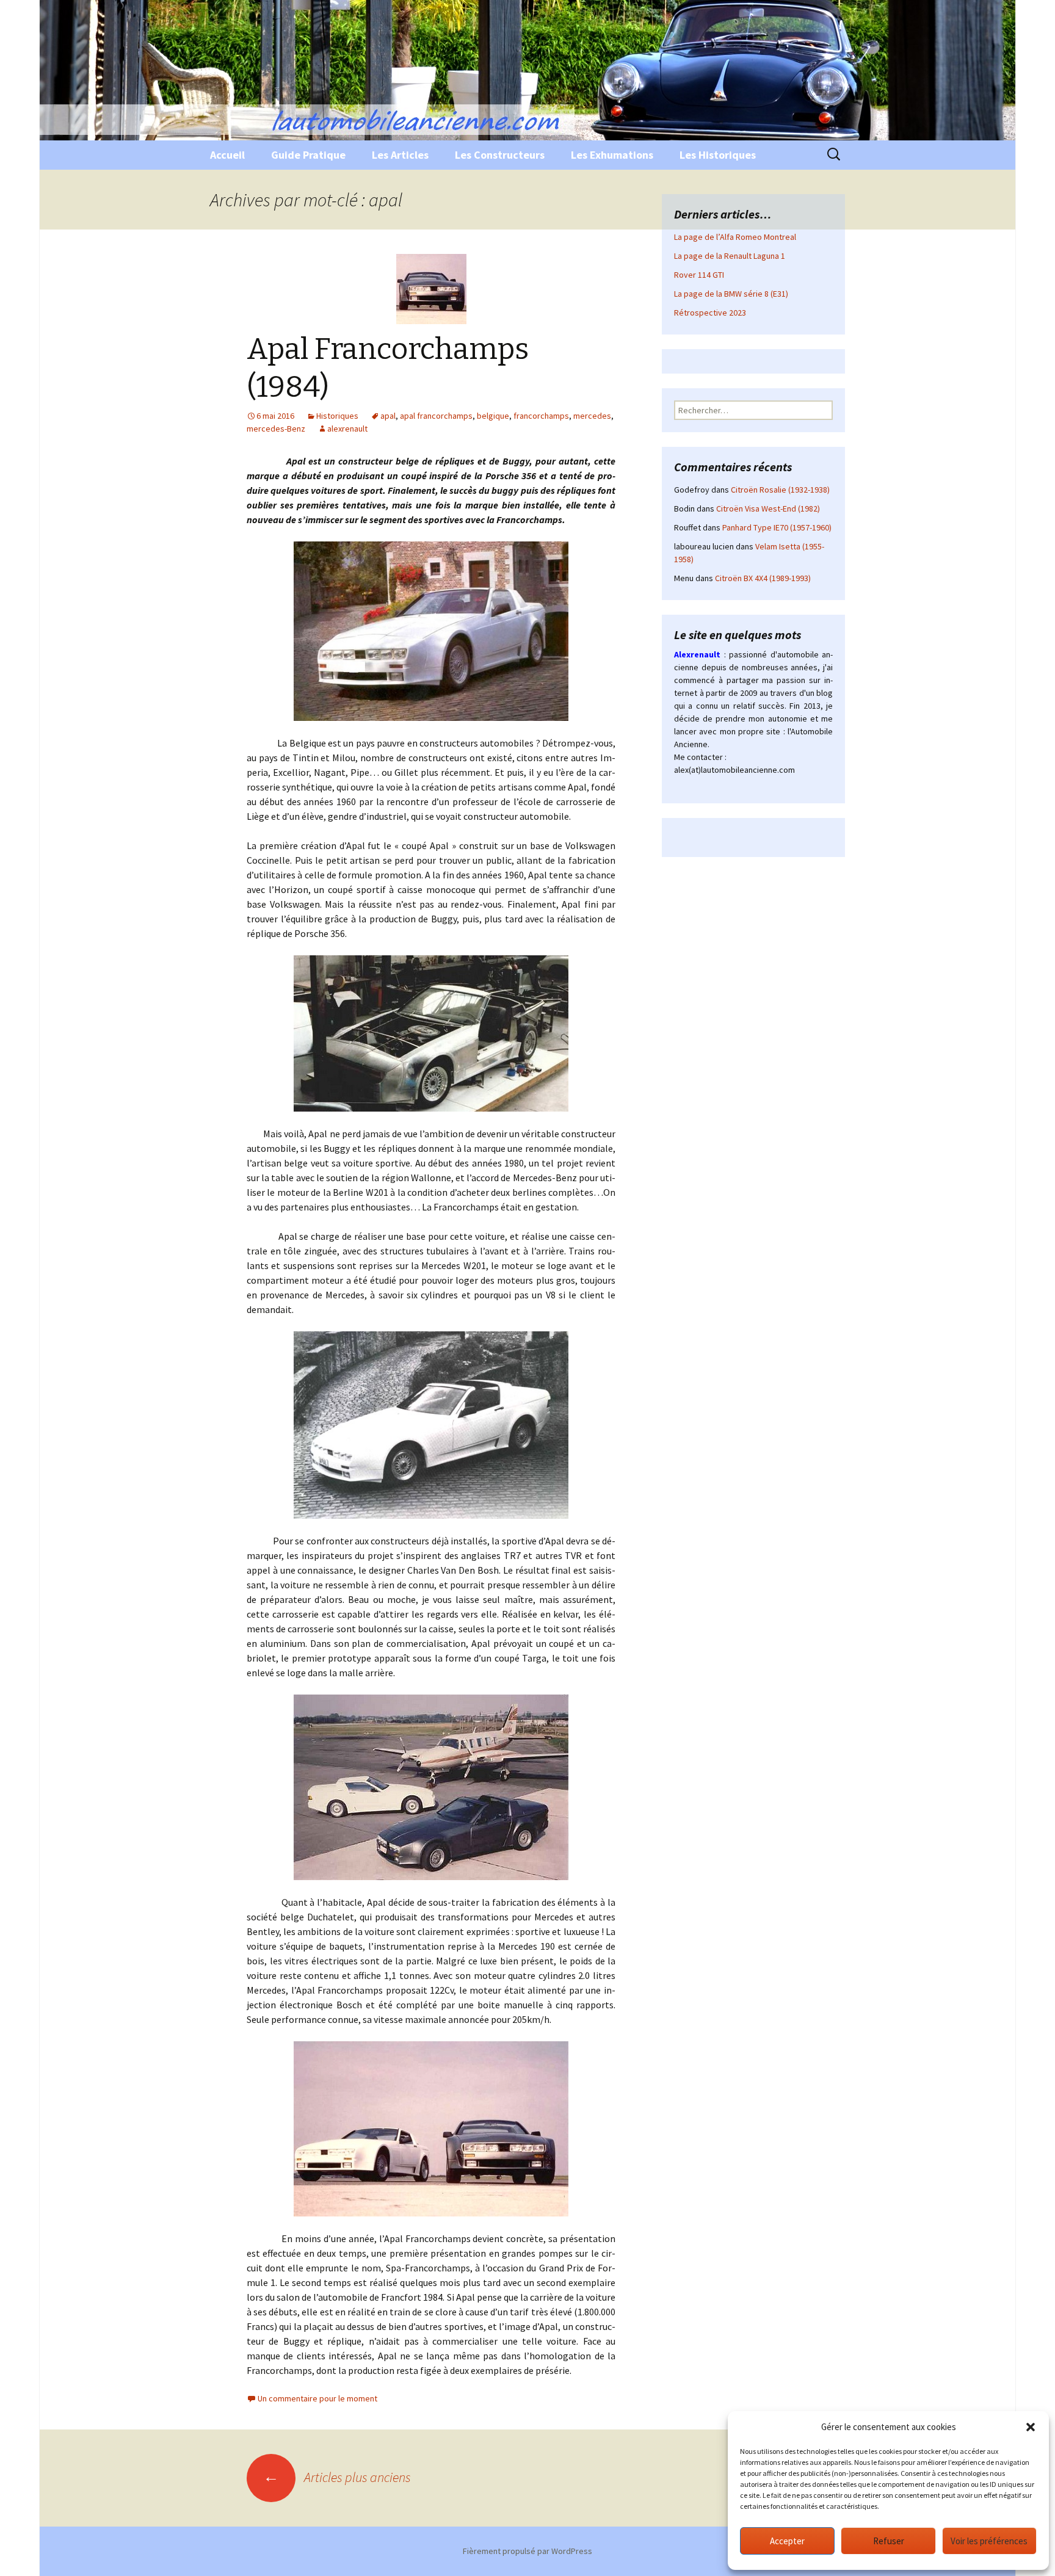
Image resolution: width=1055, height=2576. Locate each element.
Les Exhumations (612, 155)
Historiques (337, 416)
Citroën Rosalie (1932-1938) (780, 490)
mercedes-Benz (276, 429)
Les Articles (400, 155)
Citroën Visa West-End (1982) (768, 508)
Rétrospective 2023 (710, 313)
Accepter (787, 2541)
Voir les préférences (989, 2541)
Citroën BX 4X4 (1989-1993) (763, 578)
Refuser (889, 2541)
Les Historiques (718, 155)
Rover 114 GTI (699, 275)
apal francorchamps (436, 416)
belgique (493, 416)
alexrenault (347, 429)
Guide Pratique (308, 155)
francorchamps (541, 416)
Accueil (227, 155)
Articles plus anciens (337, 2477)
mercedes (592, 416)
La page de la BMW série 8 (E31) (731, 294)
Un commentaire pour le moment (317, 2398)
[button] (1031, 2427)
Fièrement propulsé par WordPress (527, 2551)
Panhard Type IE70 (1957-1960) (777, 527)
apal (388, 416)
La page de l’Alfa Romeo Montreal (735, 237)
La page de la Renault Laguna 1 (730, 256)
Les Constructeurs (500, 155)
